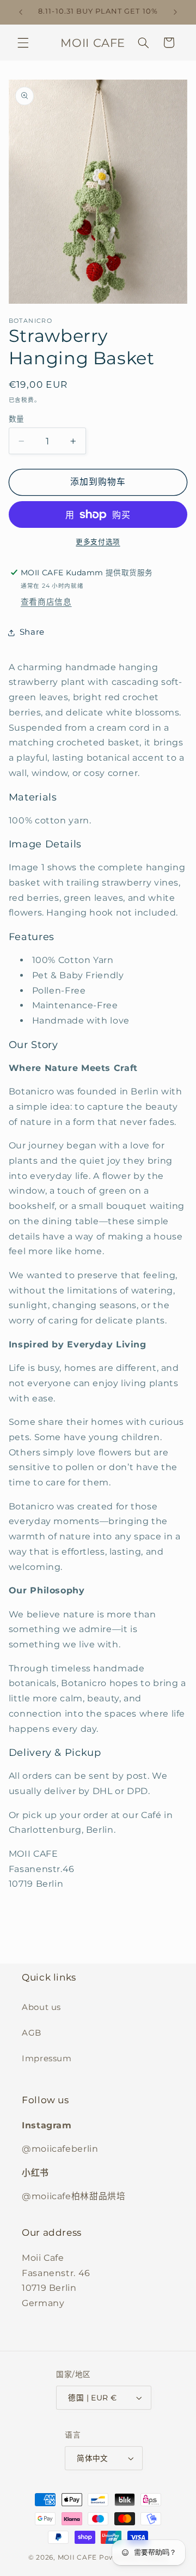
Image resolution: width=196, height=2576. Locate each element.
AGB (32, 2033)
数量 (17, 419)
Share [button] (32, 632)
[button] (23, 43)
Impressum (47, 2059)
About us (41, 2007)
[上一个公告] (21, 12)
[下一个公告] (175, 12)
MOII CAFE (78, 2557)
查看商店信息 (46, 602)
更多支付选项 (98, 542)
